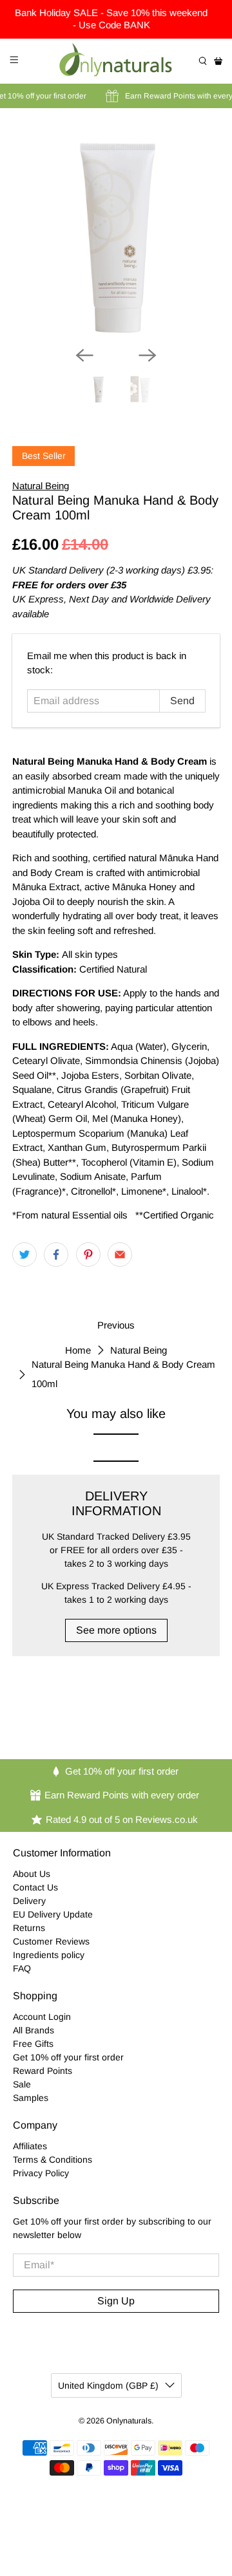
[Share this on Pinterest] (88, 1255)
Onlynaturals (129, 2421)
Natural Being (41, 486)
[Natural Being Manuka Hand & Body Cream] (116, 232)
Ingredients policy (49, 1955)
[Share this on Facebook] (56, 1255)
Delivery (29, 1901)
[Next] (148, 355)
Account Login (42, 2017)
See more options (116, 1630)
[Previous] (84, 355)
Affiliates (30, 2146)
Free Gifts (33, 2044)
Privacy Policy (41, 2173)
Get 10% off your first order (68, 2057)
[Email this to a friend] (120, 1255)
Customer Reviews (51, 1941)
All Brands (34, 2030)
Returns (29, 1928)
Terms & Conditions (53, 2160)
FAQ (22, 1968)
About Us (32, 1874)
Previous (116, 1325)
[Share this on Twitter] (24, 1255)
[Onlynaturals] (116, 61)
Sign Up (116, 2301)
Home (78, 1350)
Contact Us (35, 1887)
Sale (22, 2084)
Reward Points (43, 2071)
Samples (31, 2098)
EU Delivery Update (53, 1914)
